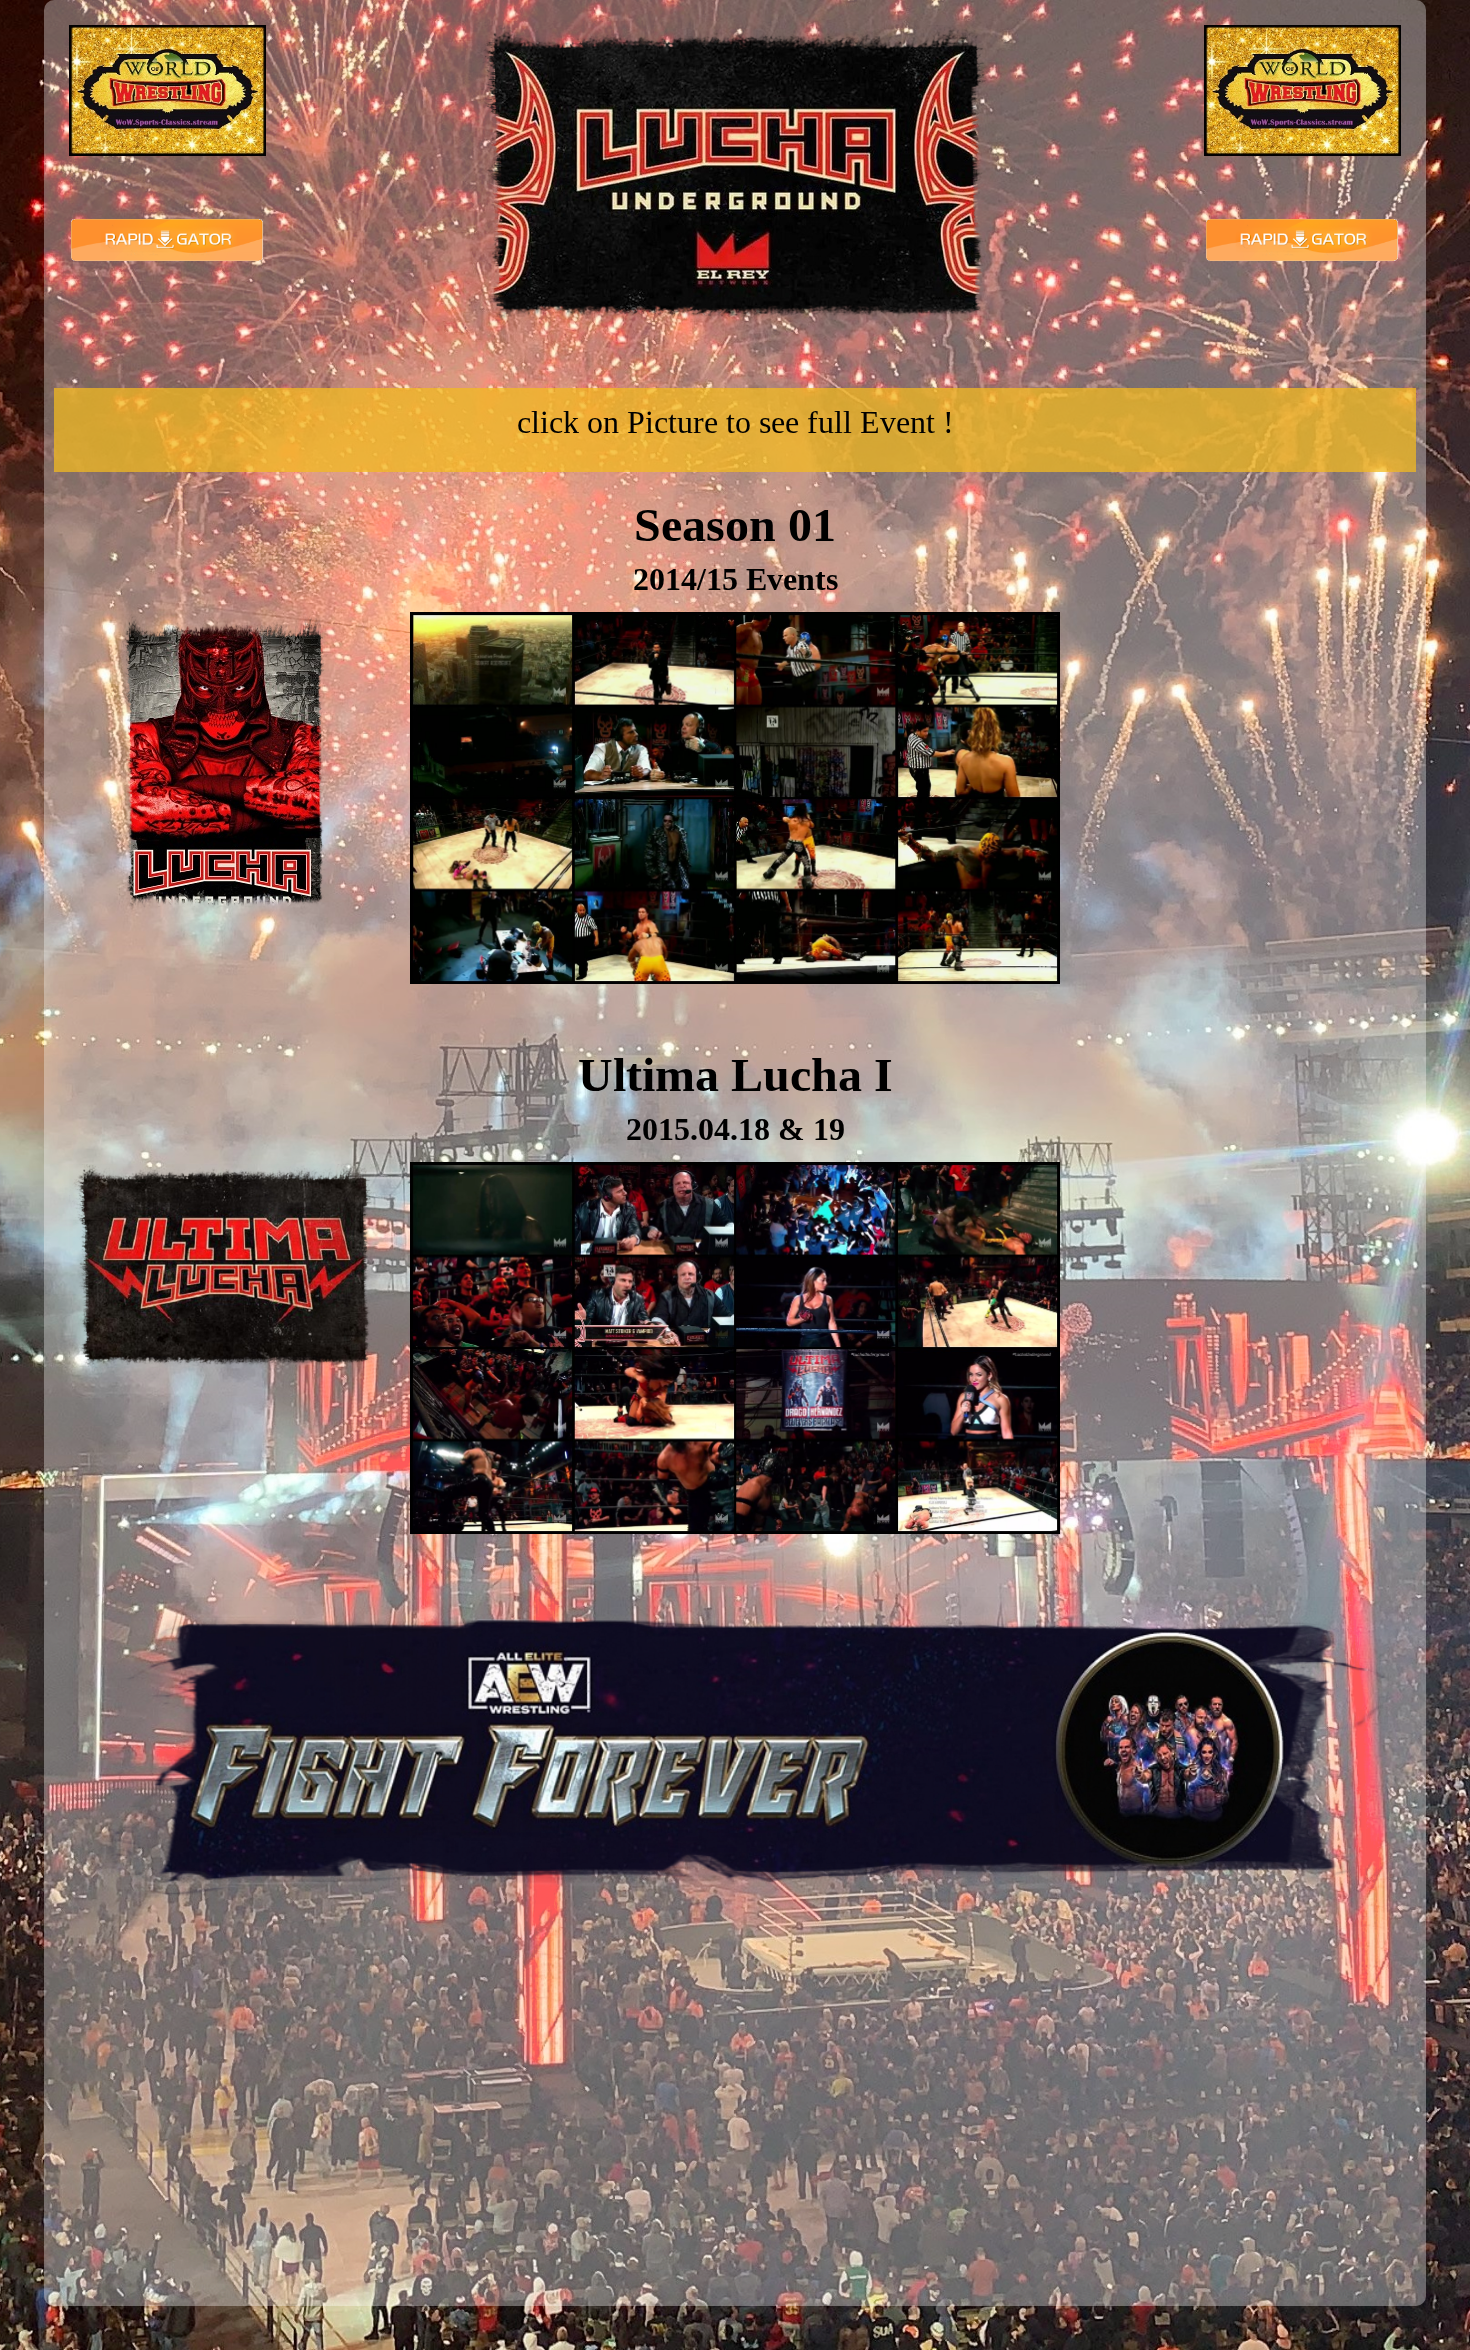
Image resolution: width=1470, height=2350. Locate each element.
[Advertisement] (1246, 739)
